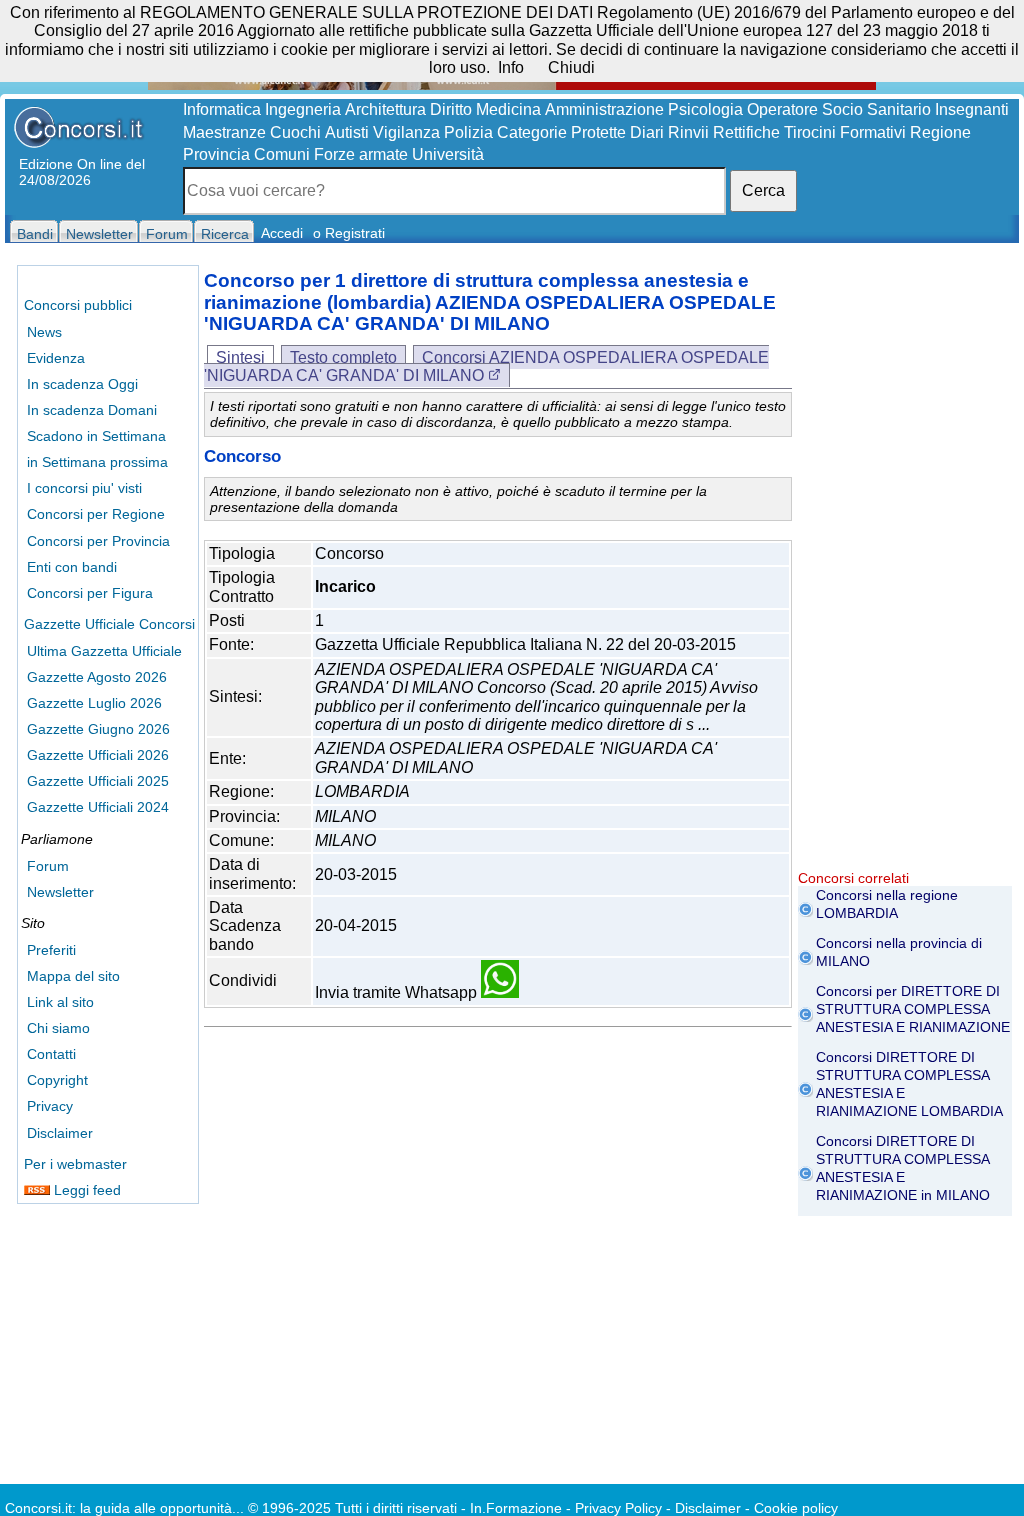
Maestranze (224, 132)
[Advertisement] (905, 570)
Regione (940, 132)
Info (511, 67)
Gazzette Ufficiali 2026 (98, 755)
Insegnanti (972, 109)
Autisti (347, 132)
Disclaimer (60, 1133)
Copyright (57, 1080)
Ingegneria (303, 109)
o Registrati (349, 233)
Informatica (222, 109)
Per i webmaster (75, 1164)
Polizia (468, 132)
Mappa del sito (73, 976)
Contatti (51, 1054)
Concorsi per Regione (96, 514)
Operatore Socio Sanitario (839, 109)
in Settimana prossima (97, 462)
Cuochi (295, 132)
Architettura (385, 109)
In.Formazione (516, 1508)
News (44, 332)
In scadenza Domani (92, 410)
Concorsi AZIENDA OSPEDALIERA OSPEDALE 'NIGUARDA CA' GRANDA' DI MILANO (486, 366)
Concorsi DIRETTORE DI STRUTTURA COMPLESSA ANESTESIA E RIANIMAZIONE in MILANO (903, 1168)
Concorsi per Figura (90, 593)
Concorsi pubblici (78, 305)
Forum (48, 866)
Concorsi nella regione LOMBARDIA (887, 904)
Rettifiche (746, 132)
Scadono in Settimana (96, 436)
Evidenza (56, 358)
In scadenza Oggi (82, 384)
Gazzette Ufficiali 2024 (98, 807)
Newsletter (60, 892)
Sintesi (240, 357)
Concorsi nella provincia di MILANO (899, 952)
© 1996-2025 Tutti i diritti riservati (352, 1508)
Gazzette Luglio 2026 (94, 703)
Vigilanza (406, 132)
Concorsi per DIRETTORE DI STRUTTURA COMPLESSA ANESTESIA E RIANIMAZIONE (913, 1009)
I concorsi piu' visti (84, 488)
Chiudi (571, 67)
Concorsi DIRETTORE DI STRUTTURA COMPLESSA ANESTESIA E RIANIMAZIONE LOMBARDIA (909, 1084)
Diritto (451, 109)
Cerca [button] (763, 190)
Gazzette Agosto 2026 (97, 677)
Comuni (282, 154)
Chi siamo (58, 1028)
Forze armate (361, 154)
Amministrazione (604, 109)
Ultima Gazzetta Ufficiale (104, 651)
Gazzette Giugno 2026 (98, 729)
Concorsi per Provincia (98, 541)
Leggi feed (85, 1190)
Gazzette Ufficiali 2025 (98, 781)
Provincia (216, 154)
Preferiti (51, 950)
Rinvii (688, 132)
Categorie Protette (561, 132)
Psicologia (705, 109)
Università (448, 154)
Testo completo (343, 357)
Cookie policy (796, 1508)
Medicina (508, 109)
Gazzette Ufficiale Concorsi (109, 624)
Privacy (50, 1106)
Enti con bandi (72, 567)
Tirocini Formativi (845, 132)
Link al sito (60, 1002)
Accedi (282, 233)
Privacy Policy (618, 1508)
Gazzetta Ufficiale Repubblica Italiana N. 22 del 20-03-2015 (525, 644)
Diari (647, 132)
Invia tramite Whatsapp (398, 992)
